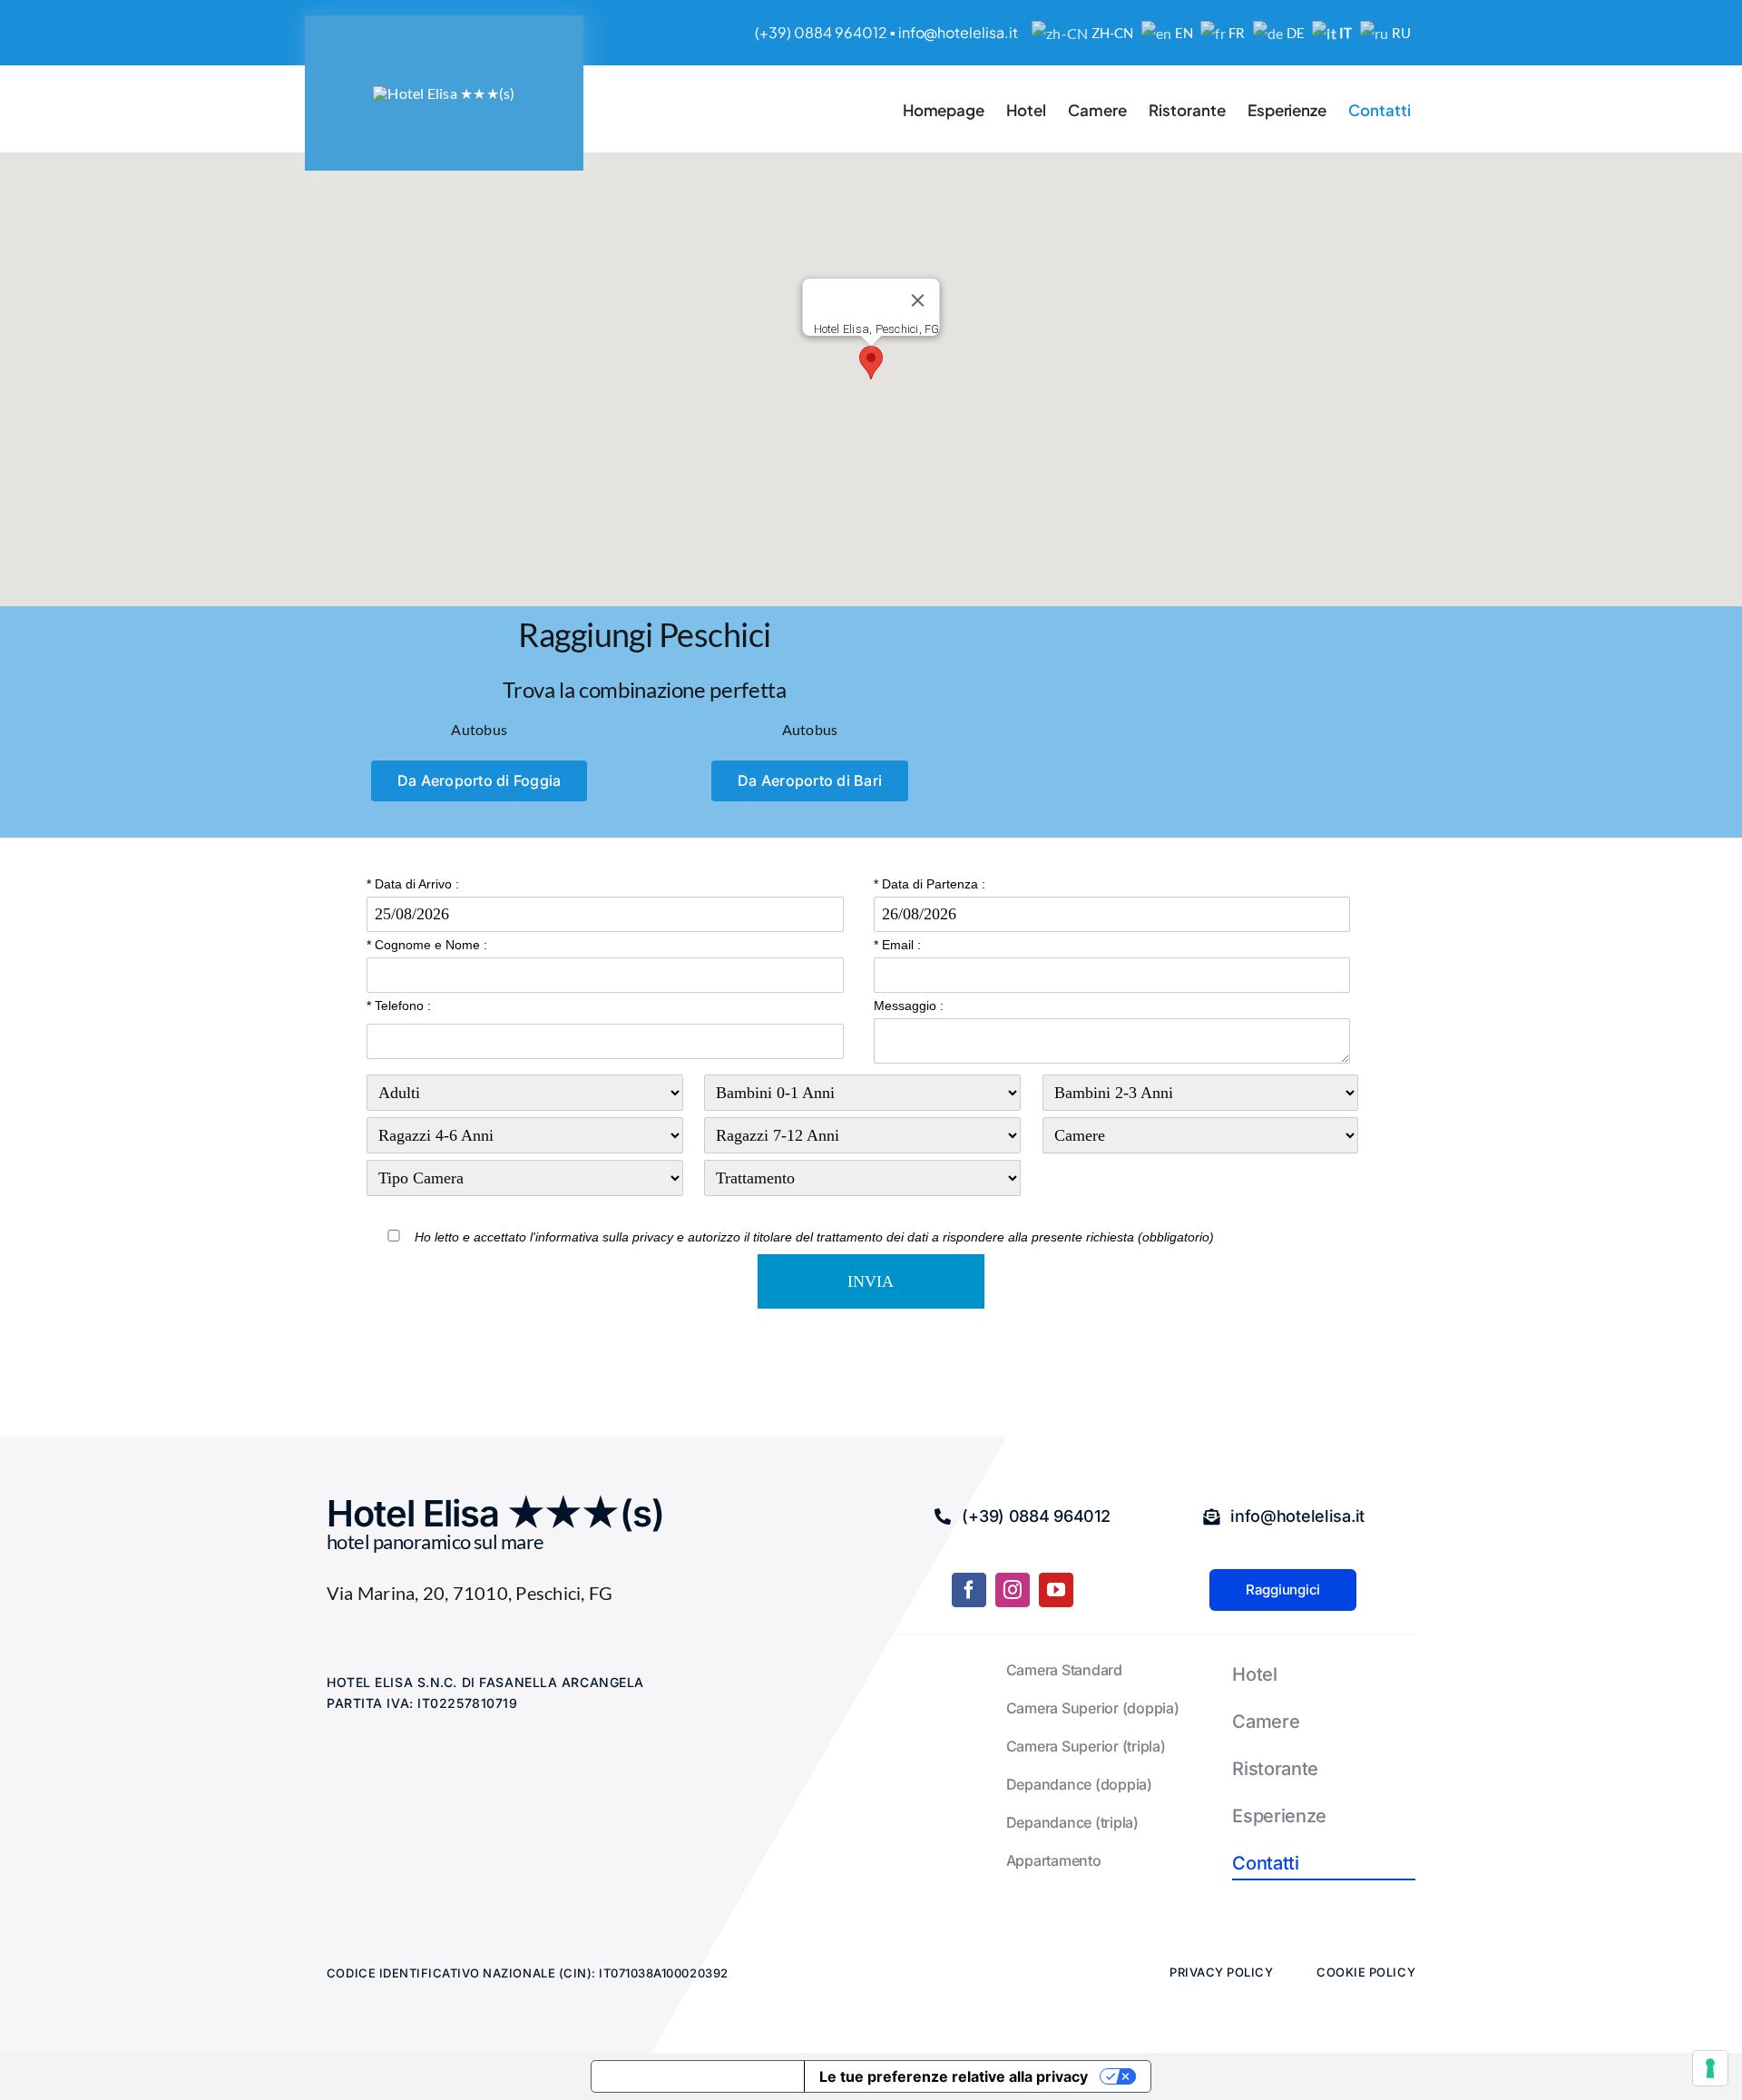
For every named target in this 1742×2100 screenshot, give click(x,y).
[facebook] (969, 1590)
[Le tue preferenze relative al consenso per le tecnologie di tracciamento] (1710, 2068)
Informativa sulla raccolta (698, 2076)
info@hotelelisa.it (958, 32)
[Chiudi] (918, 300)
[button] (871, 363)
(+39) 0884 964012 (821, 32)
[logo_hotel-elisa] (444, 93)
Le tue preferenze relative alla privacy (954, 2076)
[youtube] (1056, 1590)
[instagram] (1013, 1590)
